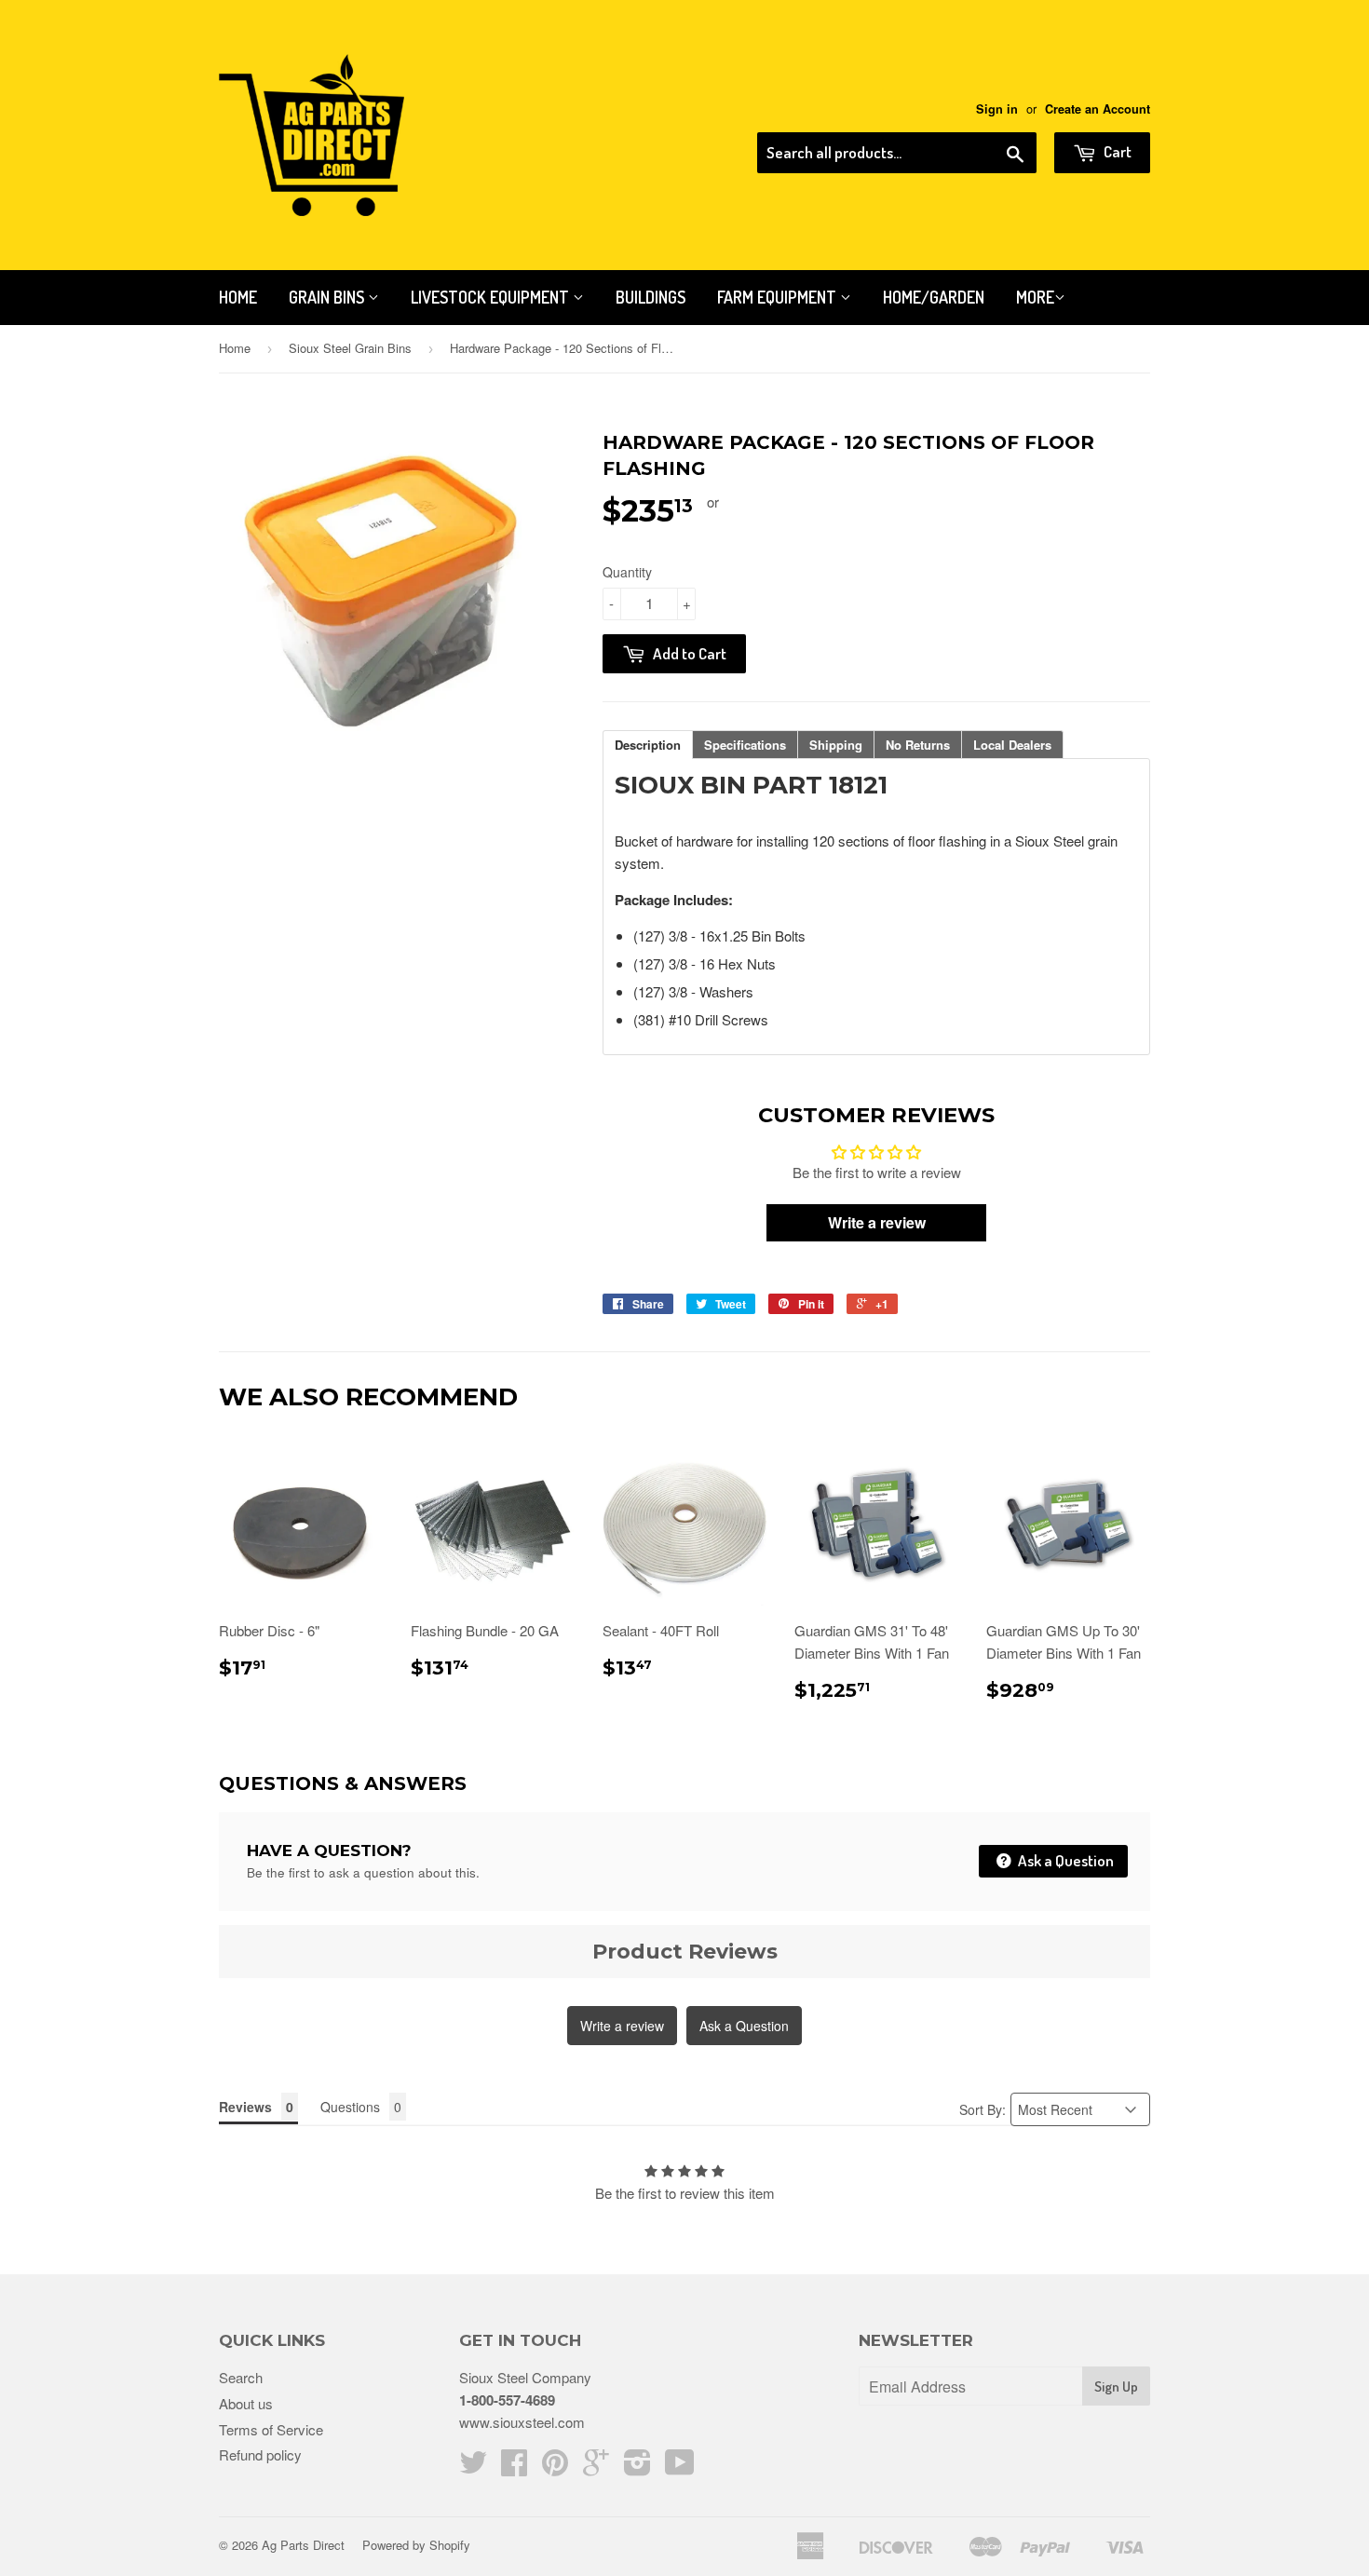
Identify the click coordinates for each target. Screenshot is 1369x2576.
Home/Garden (934, 297)
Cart (1116, 151)
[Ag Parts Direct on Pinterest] (555, 2468)
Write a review (622, 2026)
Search (241, 2377)
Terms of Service (271, 2429)
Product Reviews (685, 1952)
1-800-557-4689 (507, 2400)
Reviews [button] (245, 2107)
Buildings (651, 297)
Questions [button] (350, 2107)
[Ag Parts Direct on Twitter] (473, 2468)
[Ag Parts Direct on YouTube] (680, 2468)
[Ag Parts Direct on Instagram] (637, 2468)
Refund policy (260, 2454)
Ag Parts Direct (303, 2545)
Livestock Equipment (492, 297)
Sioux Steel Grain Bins (350, 348)
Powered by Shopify (416, 2545)
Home (238, 297)
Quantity (627, 572)
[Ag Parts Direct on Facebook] (514, 2468)
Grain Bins (328, 297)
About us (246, 2403)
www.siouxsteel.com (522, 2422)
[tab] (648, 745)
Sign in (997, 109)
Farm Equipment (779, 297)
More (1035, 297)
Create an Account (1098, 109)
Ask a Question (1064, 1860)
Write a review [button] (877, 1222)
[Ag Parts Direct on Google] (596, 2468)
